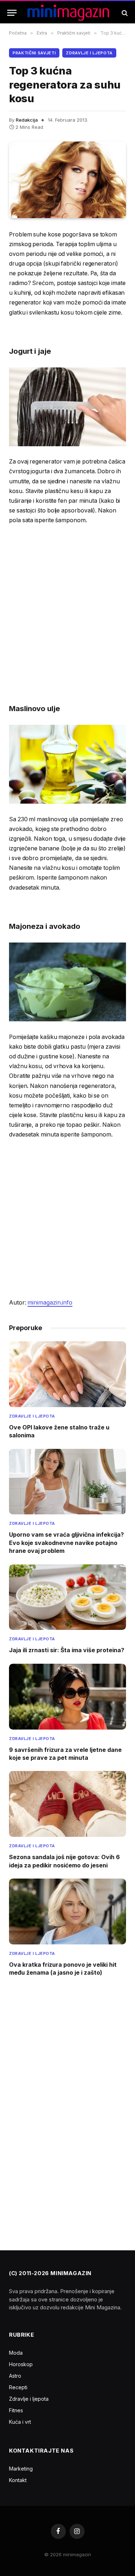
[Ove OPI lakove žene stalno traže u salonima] (67, 1374)
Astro (15, 2376)
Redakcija (27, 120)
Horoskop (21, 2364)
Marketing (21, 2469)
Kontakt (18, 2480)
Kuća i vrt (20, 2422)
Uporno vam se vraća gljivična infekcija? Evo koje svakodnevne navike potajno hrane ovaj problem (66, 1543)
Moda (16, 2353)
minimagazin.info (50, 1303)
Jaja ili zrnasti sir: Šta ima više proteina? (67, 1650)
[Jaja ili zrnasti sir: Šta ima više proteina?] (67, 1597)
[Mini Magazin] (68, 13)
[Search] (124, 13)
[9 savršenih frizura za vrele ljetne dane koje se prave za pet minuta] (67, 1697)
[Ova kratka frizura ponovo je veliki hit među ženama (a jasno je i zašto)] (67, 1911)
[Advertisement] (67, 604)
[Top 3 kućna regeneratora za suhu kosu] (67, 180)
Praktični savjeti (34, 53)
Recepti (18, 2387)
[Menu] (12, 13)
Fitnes (16, 2410)
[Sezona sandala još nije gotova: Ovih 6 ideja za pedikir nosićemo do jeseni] (67, 1804)
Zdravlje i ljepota (89, 53)
